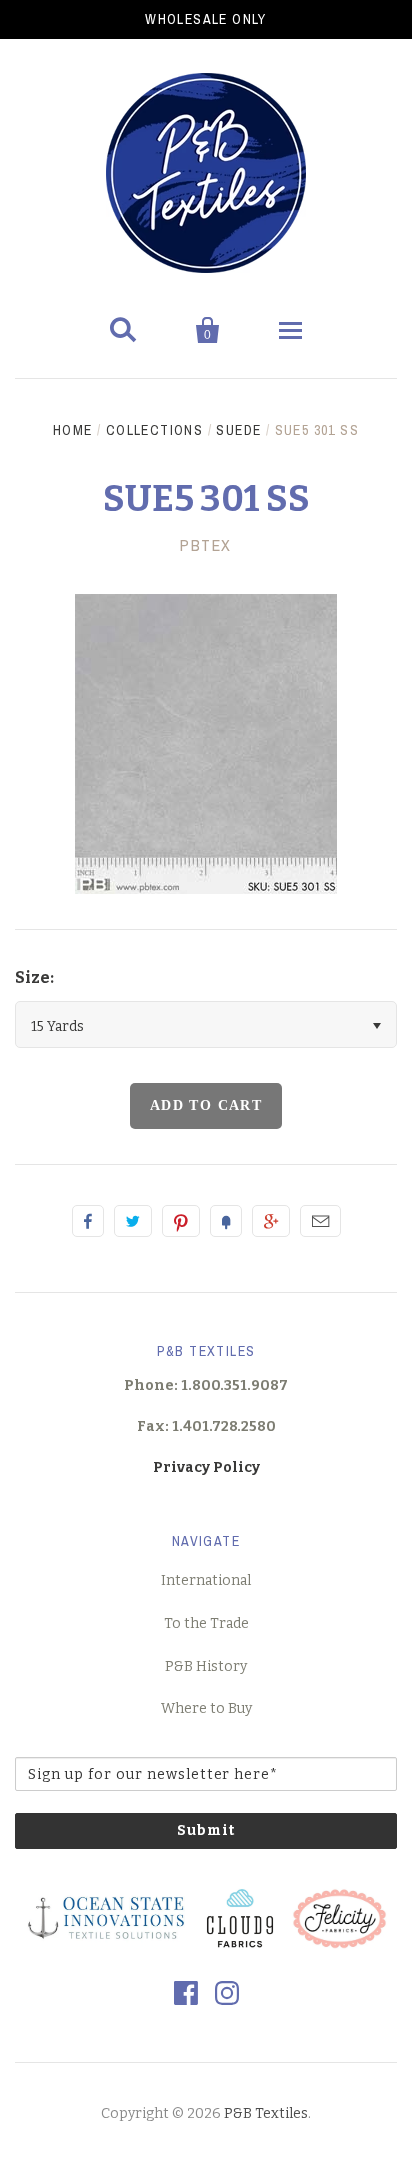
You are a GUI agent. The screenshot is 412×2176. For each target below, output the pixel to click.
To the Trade (206, 1623)
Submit (206, 1830)
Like (88, 1221)
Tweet (133, 1221)
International (206, 1580)
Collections (154, 430)
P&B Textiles (266, 2113)
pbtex (206, 545)
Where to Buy (206, 1708)
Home (73, 430)
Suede (238, 430)
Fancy (226, 1221)
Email (320, 1221)
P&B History (206, 1666)
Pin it (181, 1221)
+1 (271, 1221)
